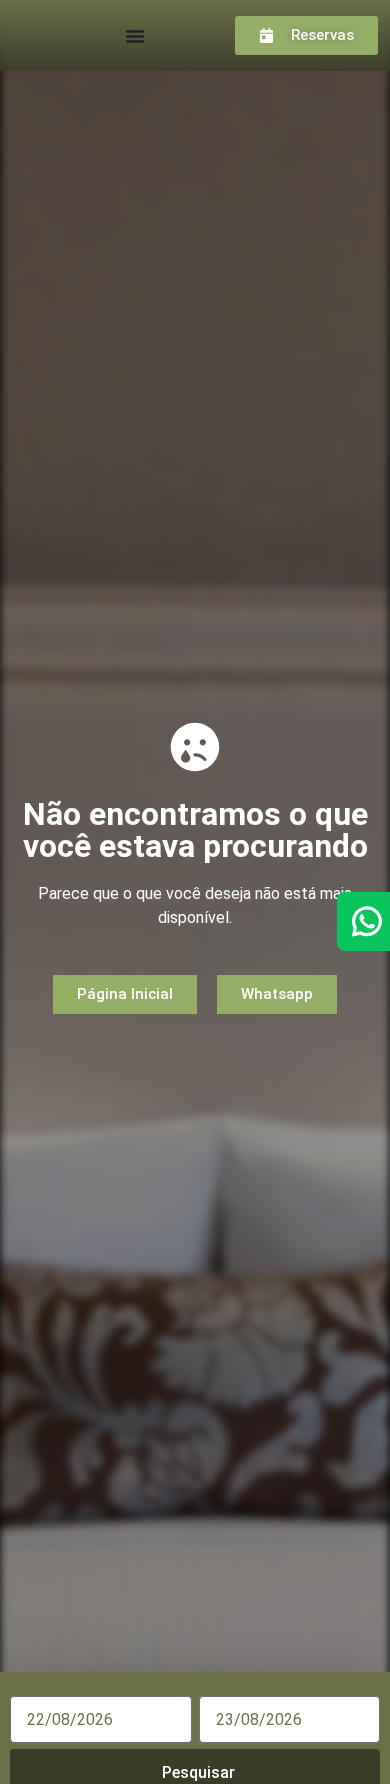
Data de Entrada (62, 1689)
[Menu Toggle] (135, 36)
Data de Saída (243, 1689)
